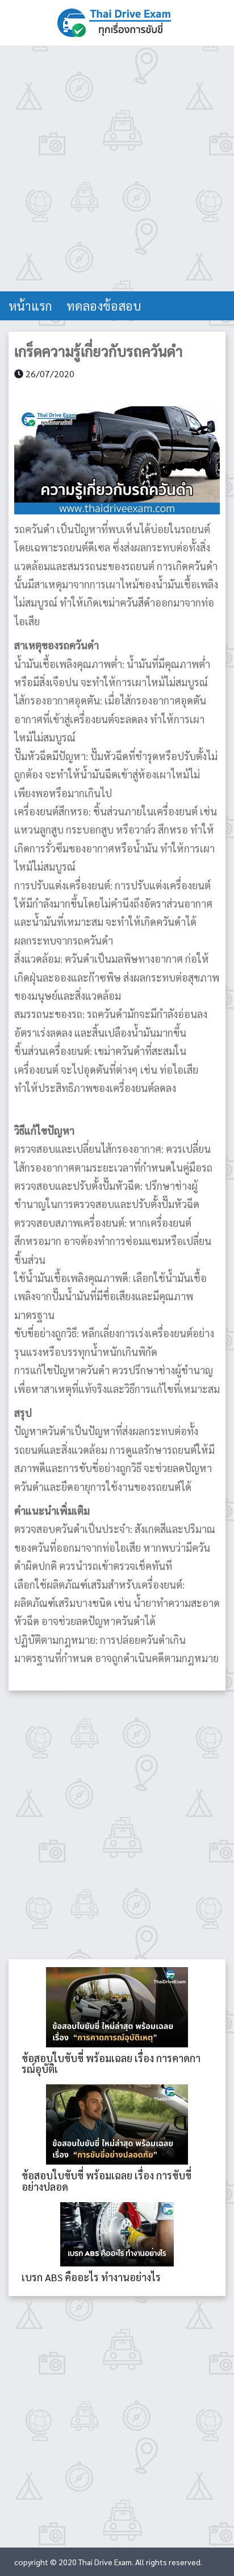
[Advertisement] (117, 168)
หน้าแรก (30, 306)
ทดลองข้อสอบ (104, 306)
